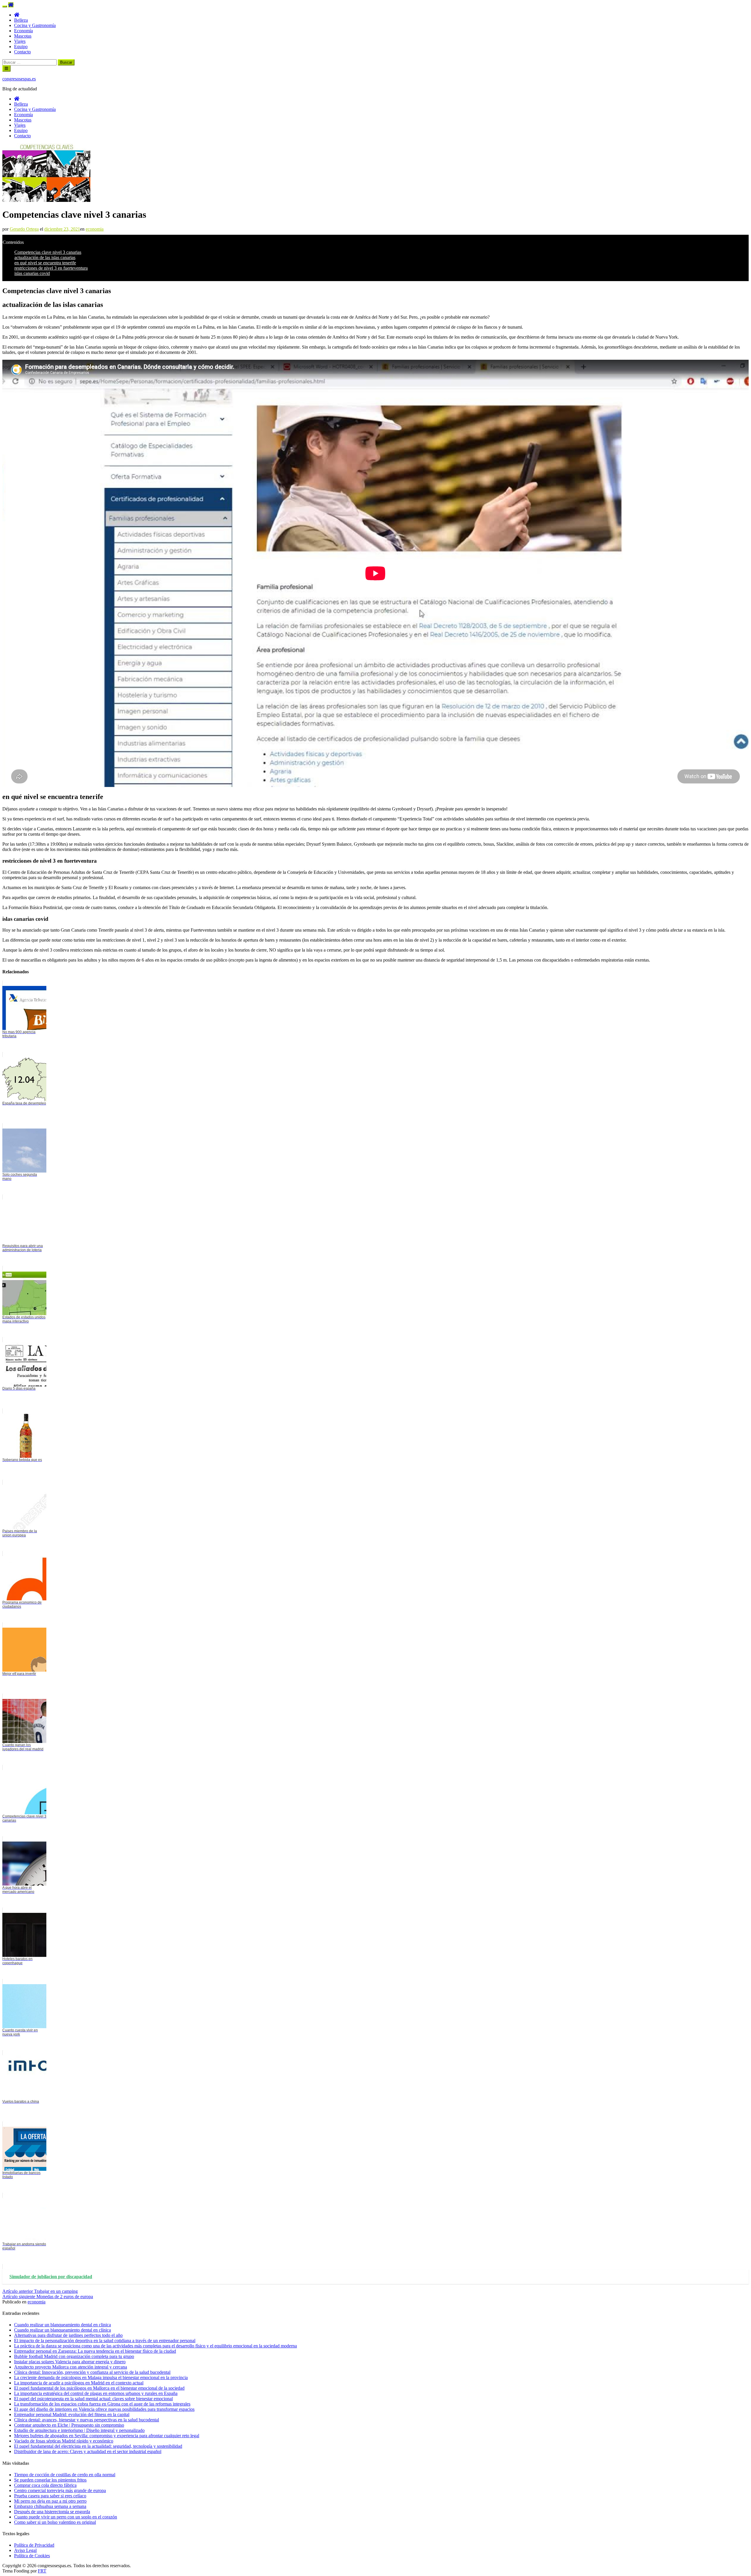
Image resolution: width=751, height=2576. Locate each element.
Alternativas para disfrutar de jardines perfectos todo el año (68, 2335)
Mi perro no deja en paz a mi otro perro (50, 2501)
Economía (23, 31)
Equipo (21, 47)
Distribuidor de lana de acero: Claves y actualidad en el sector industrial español (88, 2451)
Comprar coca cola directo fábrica (45, 2485)
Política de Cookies (32, 2556)
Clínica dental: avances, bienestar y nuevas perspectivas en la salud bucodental (87, 2420)
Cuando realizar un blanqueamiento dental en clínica (62, 2330)
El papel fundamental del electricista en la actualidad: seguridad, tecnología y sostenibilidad (98, 2446)
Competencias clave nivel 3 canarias (48, 252)
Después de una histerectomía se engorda (52, 2512)
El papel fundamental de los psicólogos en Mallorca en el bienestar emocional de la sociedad (99, 2388)
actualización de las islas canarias (45, 257)
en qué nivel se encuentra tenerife (45, 263)
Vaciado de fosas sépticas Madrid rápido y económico (64, 2441)
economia (95, 229)
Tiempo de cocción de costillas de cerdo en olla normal (65, 2475)
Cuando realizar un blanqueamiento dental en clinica (62, 2325)
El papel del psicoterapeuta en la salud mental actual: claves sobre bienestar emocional (93, 2399)
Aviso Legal (25, 2550)
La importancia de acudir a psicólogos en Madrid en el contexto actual (79, 2383)
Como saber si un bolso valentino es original (55, 2522)
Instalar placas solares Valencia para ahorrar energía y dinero (70, 2362)
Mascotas (23, 36)
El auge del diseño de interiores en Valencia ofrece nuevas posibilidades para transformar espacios (104, 2409)
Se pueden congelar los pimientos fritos (50, 2480)
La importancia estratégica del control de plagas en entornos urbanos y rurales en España (96, 2393)
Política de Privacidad (34, 2545)
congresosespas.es (19, 79)
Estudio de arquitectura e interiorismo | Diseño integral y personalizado (79, 2430)
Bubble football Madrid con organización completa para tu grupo (74, 2356)
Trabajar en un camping (40, 2291)
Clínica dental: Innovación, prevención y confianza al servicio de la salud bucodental (92, 2372)
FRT (42, 2571)
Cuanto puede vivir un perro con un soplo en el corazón (66, 2517)
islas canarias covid (32, 273)
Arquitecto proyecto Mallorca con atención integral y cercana (71, 2367)
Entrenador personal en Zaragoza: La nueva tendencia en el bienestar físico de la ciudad (95, 2351)
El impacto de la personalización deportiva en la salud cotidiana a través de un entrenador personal (105, 2341)
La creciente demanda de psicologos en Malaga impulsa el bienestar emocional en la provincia (101, 2377)
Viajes (20, 41)
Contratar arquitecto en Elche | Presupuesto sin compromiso (69, 2425)
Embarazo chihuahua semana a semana (50, 2506)
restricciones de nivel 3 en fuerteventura (51, 268)
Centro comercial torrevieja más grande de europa (60, 2490)
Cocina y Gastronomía (35, 25)
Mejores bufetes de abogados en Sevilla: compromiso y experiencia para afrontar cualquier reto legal (107, 2436)
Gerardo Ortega (24, 229)
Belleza (21, 20)
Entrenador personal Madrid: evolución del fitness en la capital (72, 2414)
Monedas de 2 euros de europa (48, 2297)
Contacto (22, 52)
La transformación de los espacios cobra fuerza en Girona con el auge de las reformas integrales (102, 2404)
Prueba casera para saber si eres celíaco (50, 2496)
